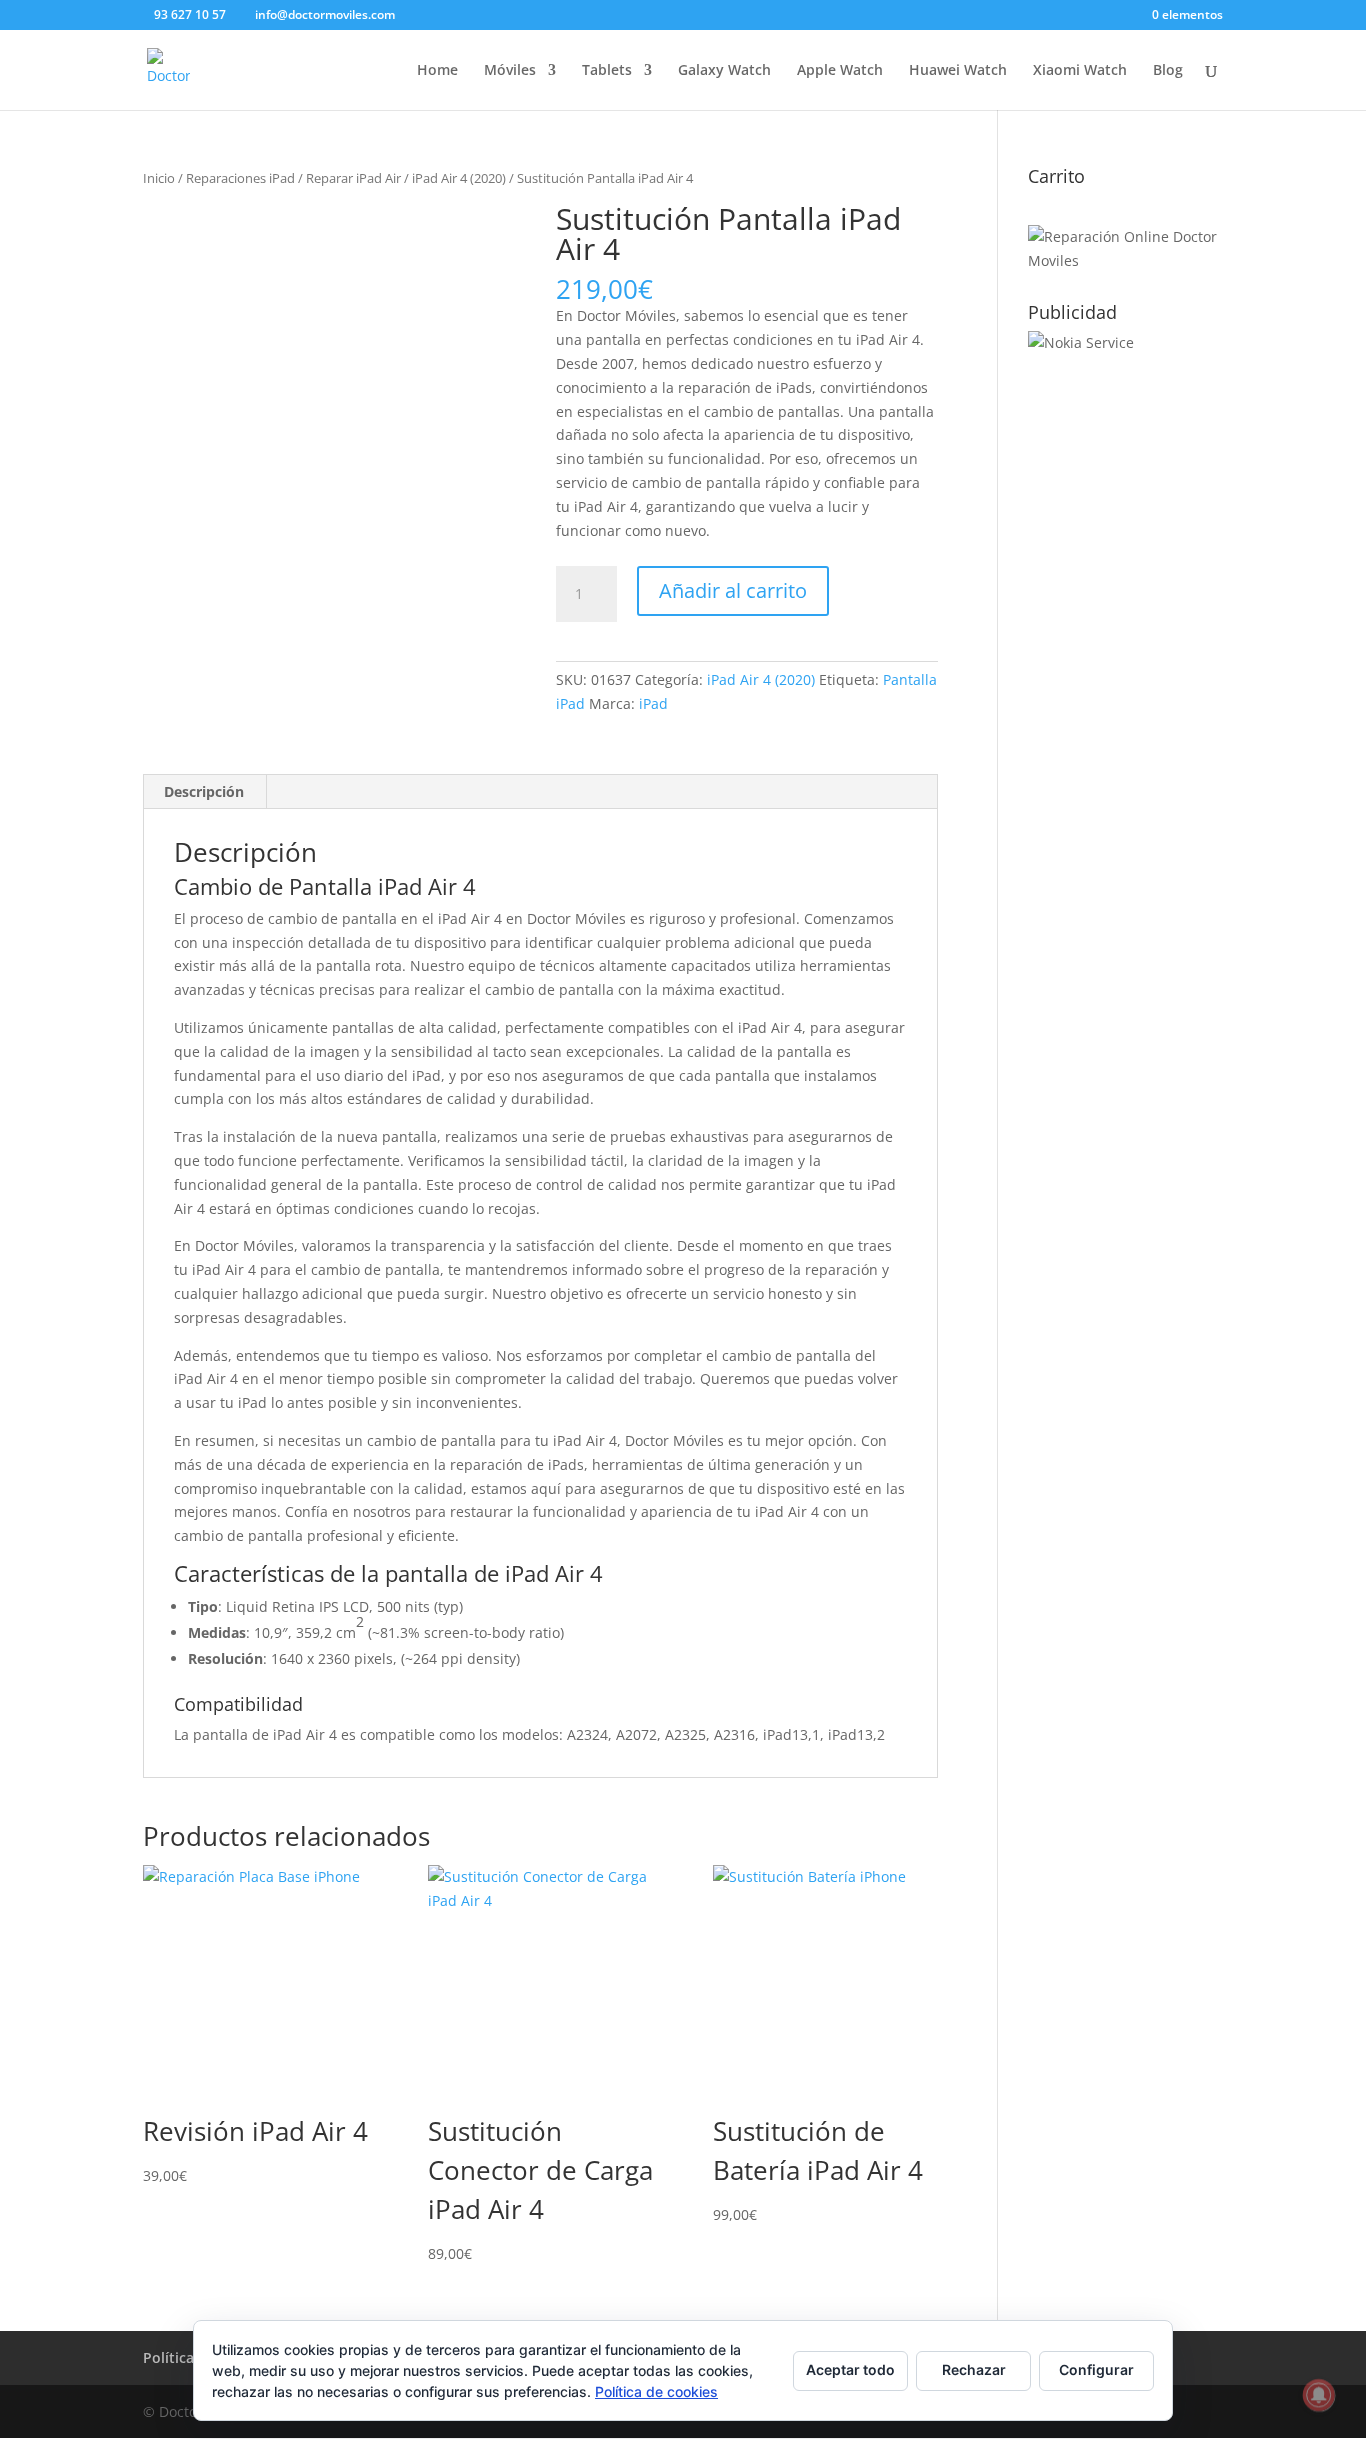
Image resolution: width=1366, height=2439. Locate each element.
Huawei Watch (958, 71)
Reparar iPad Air (353, 178)
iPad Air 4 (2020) (459, 178)
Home (437, 71)
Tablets (607, 71)
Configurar (1096, 2369)
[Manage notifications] (1319, 2395)
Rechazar (974, 2369)
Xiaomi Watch (1080, 71)
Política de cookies (656, 2391)
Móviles (510, 71)
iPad (653, 703)
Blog (1168, 71)
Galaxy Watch (724, 71)
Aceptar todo (850, 2369)
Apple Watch (840, 71)
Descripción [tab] (204, 791)
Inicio (159, 178)
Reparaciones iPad (240, 178)
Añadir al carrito (733, 590)
